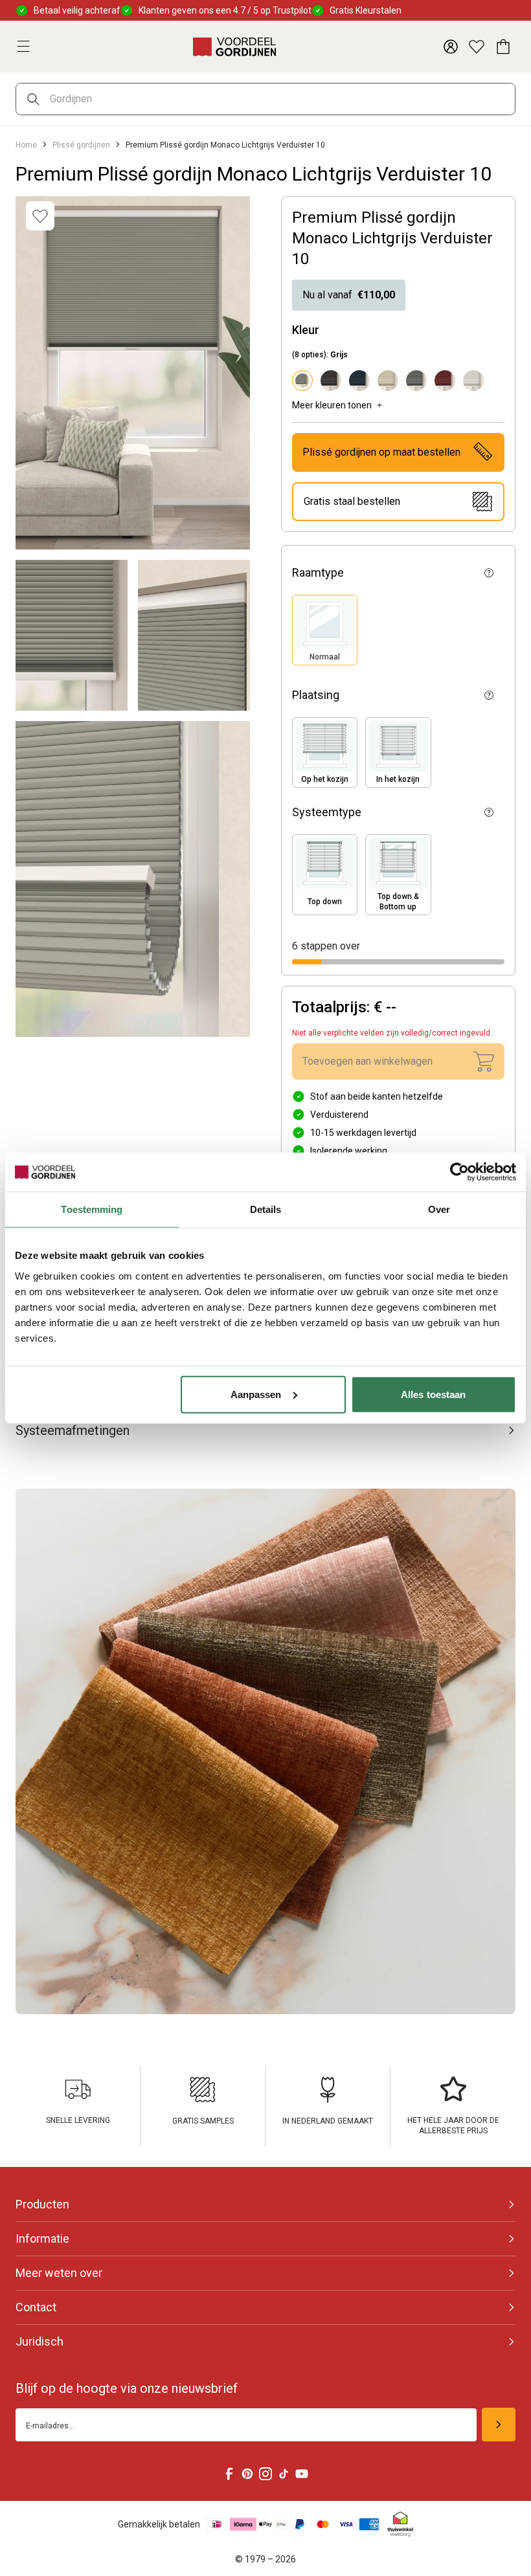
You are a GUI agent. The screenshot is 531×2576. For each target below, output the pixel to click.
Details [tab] (266, 1209)
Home (26, 145)
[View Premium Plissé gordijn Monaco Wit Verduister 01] (473, 381)
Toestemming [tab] (92, 1209)
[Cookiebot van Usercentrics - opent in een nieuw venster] (459, 1172)
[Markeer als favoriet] (40, 216)
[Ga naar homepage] (234, 47)
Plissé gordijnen (81, 145)
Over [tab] (439, 1209)
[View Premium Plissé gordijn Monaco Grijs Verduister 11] (416, 381)
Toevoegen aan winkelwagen (367, 1061)
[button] (325, 630)
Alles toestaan (433, 1394)
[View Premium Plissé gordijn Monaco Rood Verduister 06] (445, 381)
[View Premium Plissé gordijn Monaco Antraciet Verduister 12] (331, 381)
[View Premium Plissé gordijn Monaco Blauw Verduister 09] (359, 381)
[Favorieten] (477, 47)
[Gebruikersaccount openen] (451, 47)
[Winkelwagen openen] (503, 47)
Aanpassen (256, 1394)
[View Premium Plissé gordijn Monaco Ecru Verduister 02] (388, 381)
